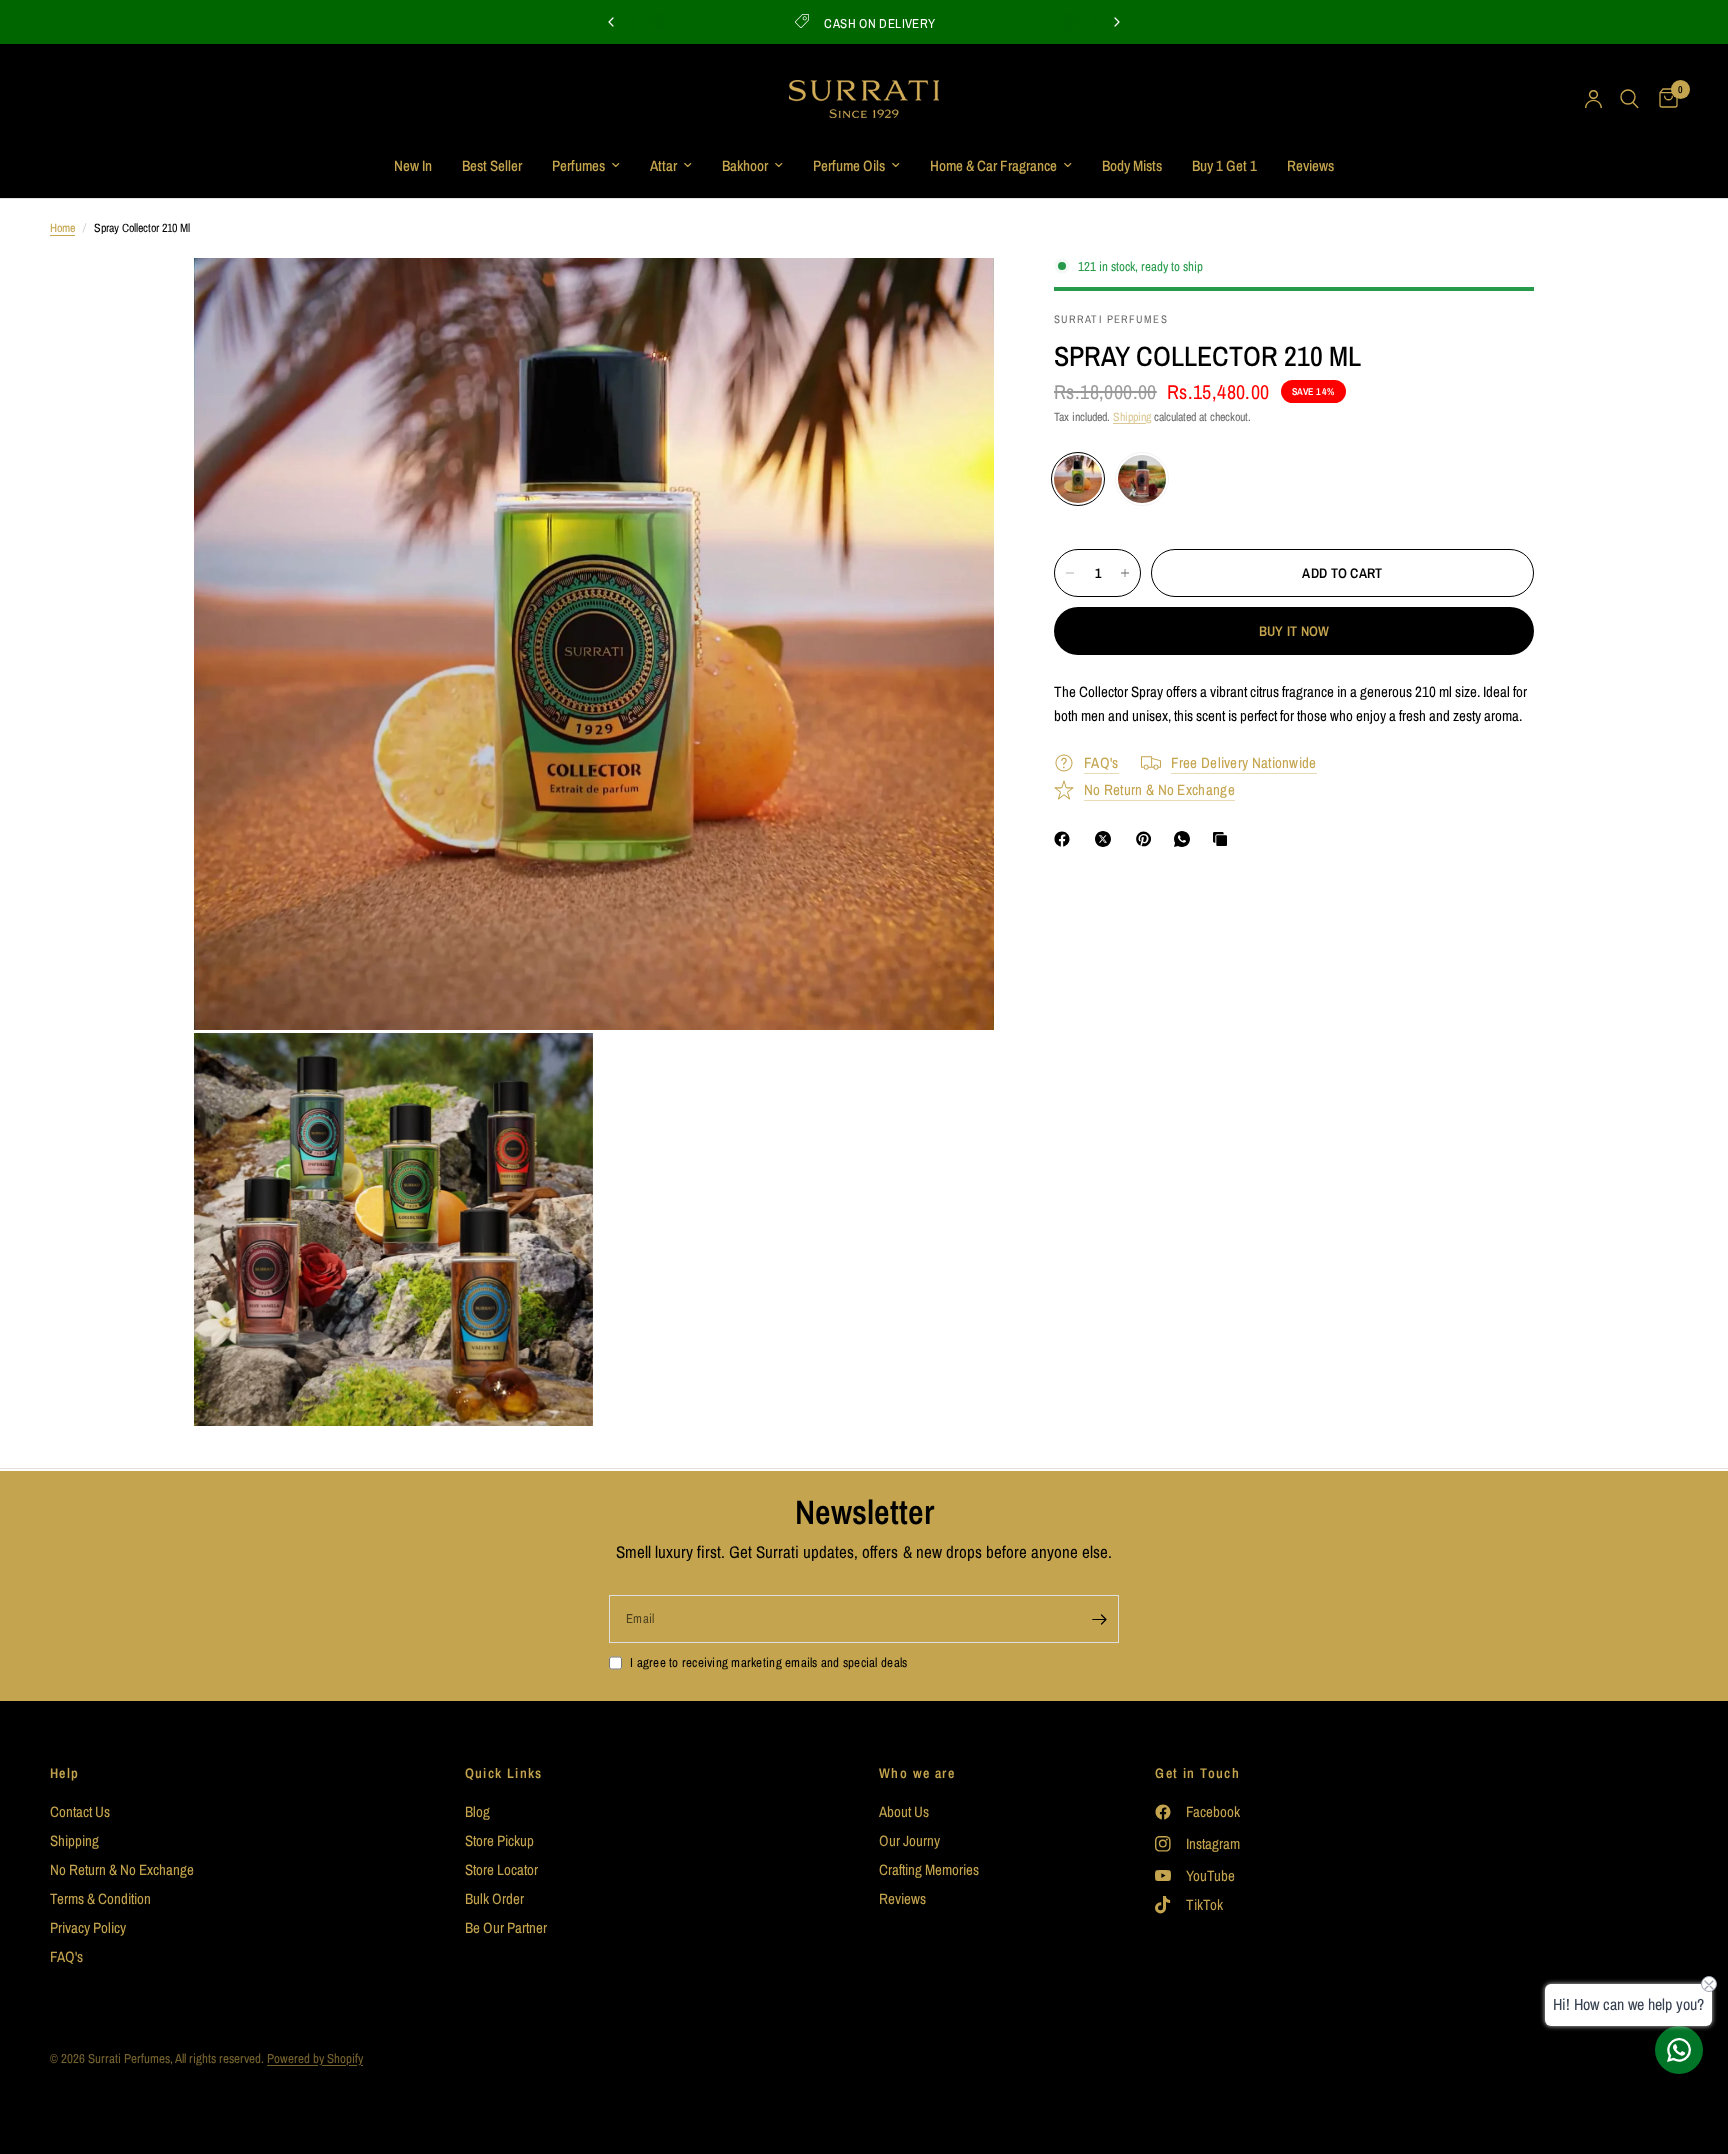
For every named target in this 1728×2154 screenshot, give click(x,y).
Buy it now (1294, 631)
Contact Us (80, 1811)
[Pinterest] (1148, 839)
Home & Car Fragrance (993, 165)
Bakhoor (745, 165)
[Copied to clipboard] (1224, 839)
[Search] (1629, 99)
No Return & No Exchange (122, 1869)
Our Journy (909, 1840)
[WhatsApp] (1186, 839)
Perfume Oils (849, 165)
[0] (1663, 99)
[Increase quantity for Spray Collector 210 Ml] (1125, 573)
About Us (904, 1811)
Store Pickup (499, 1840)
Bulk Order (494, 1898)
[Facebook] (1066, 839)
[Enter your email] (1099, 1619)
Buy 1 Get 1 (1224, 165)
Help (65, 1773)
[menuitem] (413, 166)
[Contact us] (1679, 2050)
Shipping (1132, 417)
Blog (477, 1811)
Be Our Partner (506, 1927)
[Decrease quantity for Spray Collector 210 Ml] (1070, 573)
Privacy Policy (88, 1927)
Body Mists (1132, 165)
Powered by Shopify (315, 2058)
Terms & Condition (100, 1898)
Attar (663, 165)
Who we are (917, 1773)
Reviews (1310, 165)
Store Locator (501, 1869)
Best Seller (492, 165)
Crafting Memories (929, 1869)
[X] (1107, 839)
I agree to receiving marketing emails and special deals (768, 1662)
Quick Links (504, 1773)
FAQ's (66, 1956)
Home (62, 228)
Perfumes (578, 165)
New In (413, 165)
